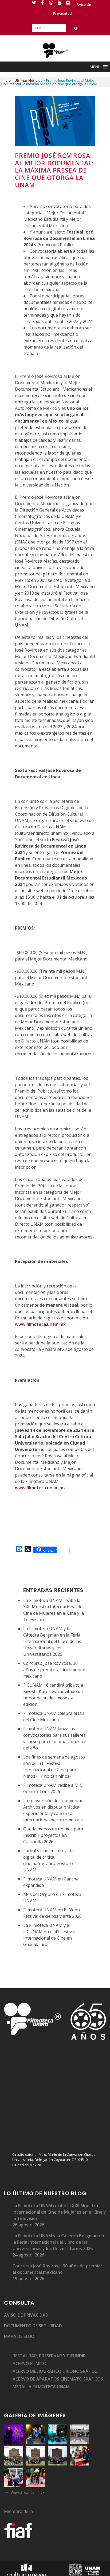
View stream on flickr (28, 2492)
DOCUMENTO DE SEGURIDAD (33, 2326)
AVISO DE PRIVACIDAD (26, 2315)
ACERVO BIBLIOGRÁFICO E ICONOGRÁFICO (55, 2371)
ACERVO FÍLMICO (30, 2364)
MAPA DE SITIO (19, 2336)
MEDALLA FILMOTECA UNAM (41, 2387)
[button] (95, 67)
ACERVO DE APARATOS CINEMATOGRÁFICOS (58, 2379)
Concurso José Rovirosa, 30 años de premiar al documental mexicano (54, 1670)
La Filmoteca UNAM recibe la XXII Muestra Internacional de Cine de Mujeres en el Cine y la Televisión (59, 2212)
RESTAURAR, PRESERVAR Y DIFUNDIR (49, 2356)
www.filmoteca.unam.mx (40, 1324)
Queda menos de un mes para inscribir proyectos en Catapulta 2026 (53, 1835)
